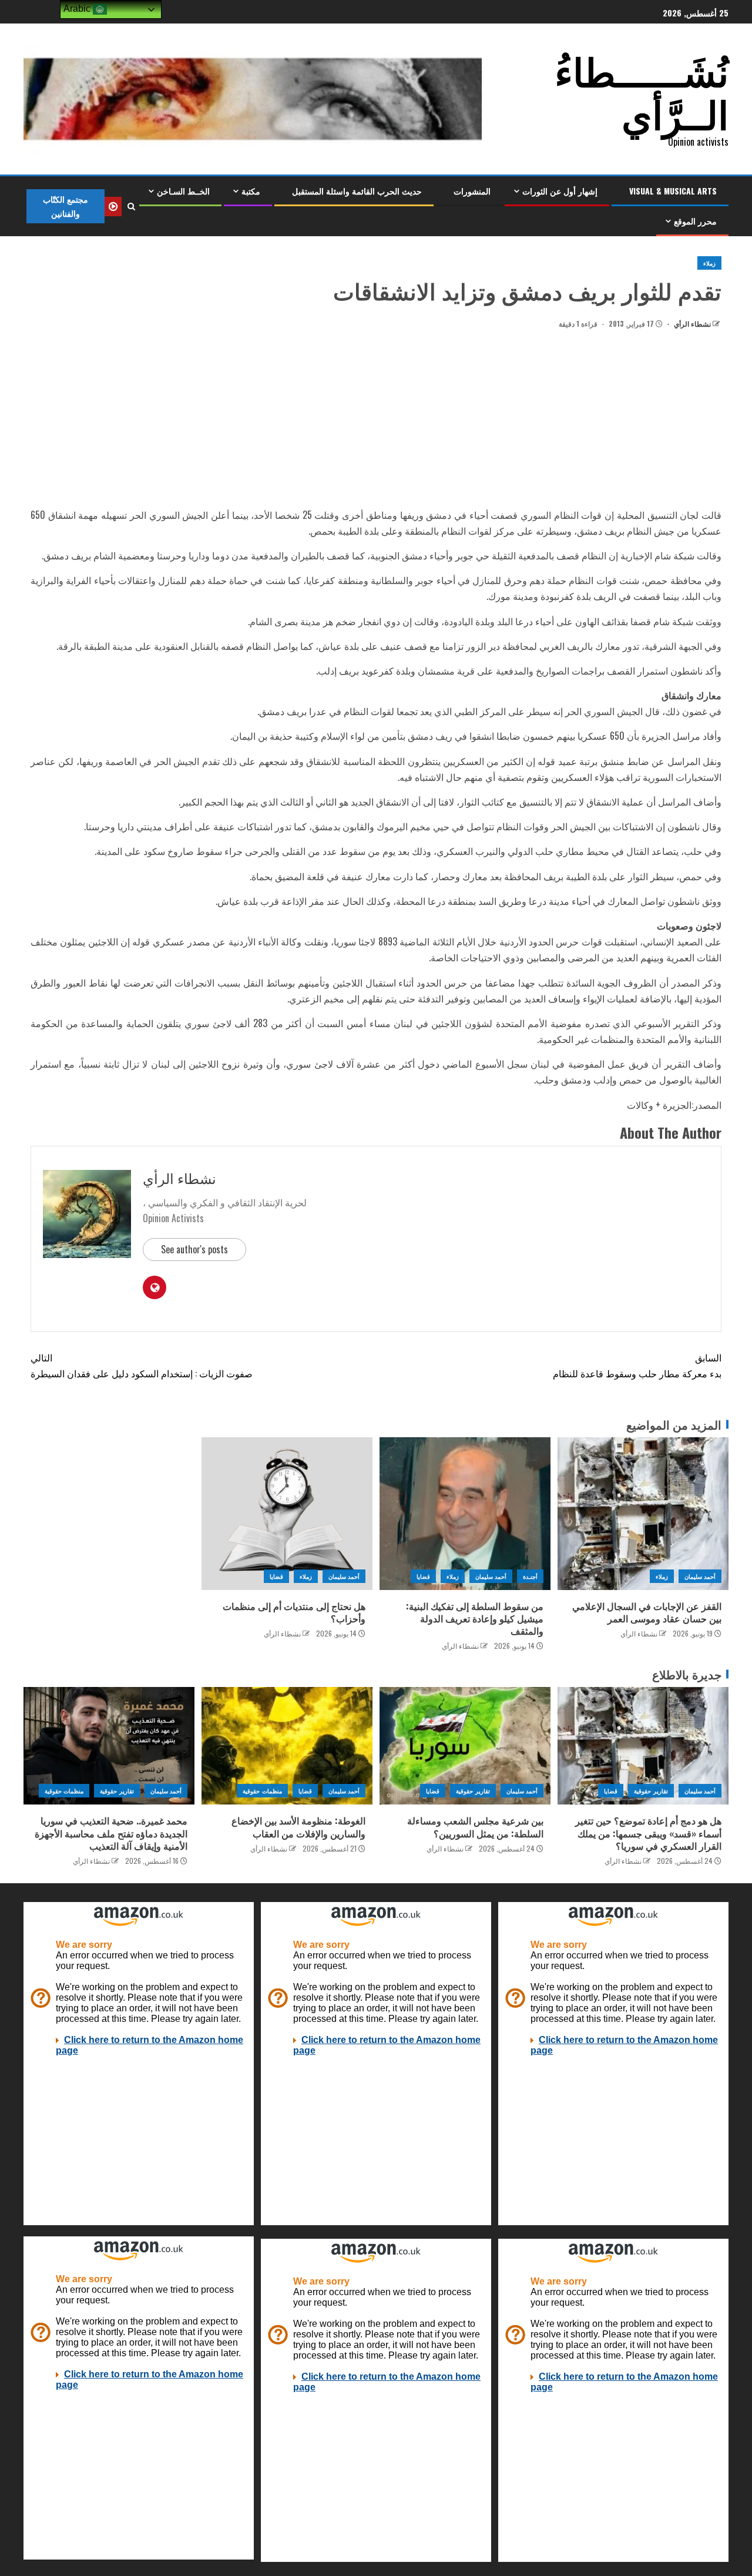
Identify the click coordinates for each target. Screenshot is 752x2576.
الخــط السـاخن (183, 191)
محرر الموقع (695, 221)
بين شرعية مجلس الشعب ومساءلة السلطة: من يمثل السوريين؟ (475, 1827)
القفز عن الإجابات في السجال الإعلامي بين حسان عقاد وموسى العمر (647, 1612)
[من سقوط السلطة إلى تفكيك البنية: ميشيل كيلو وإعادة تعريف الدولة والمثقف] (465, 1514)
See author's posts (194, 1249)
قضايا (423, 1576)
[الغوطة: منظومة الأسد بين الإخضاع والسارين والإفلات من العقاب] (287, 1746)
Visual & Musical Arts (673, 191)
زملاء (709, 263)
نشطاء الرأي (691, 323)
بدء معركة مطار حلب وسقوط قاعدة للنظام (637, 1365)
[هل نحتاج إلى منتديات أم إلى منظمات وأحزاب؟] (287, 1514)
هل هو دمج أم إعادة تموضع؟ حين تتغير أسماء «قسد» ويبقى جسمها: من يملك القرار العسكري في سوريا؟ (648, 1833)
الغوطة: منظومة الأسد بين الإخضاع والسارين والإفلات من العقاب (298, 1827)
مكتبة (251, 191)
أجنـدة (530, 1576)
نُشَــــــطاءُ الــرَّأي (642, 91)
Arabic (78, 9)
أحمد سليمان (700, 1576)
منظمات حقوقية (262, 1791)
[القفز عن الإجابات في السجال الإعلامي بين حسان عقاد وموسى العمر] (643, 1514)
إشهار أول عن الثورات (560, 191)
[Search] (131, 206)
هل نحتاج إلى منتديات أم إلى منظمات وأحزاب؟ (294, 1612)
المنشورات (472, 191)
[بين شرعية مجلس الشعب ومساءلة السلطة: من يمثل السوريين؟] (465, 1746)
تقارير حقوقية (651, 1791)
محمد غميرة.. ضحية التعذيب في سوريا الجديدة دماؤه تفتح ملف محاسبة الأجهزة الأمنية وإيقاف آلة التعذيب (111, 1833)
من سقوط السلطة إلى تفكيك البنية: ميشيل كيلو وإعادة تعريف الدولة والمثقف (475, 1619)
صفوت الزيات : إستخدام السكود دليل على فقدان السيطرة (142, 1365)
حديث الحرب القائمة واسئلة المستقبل (357, 191)
